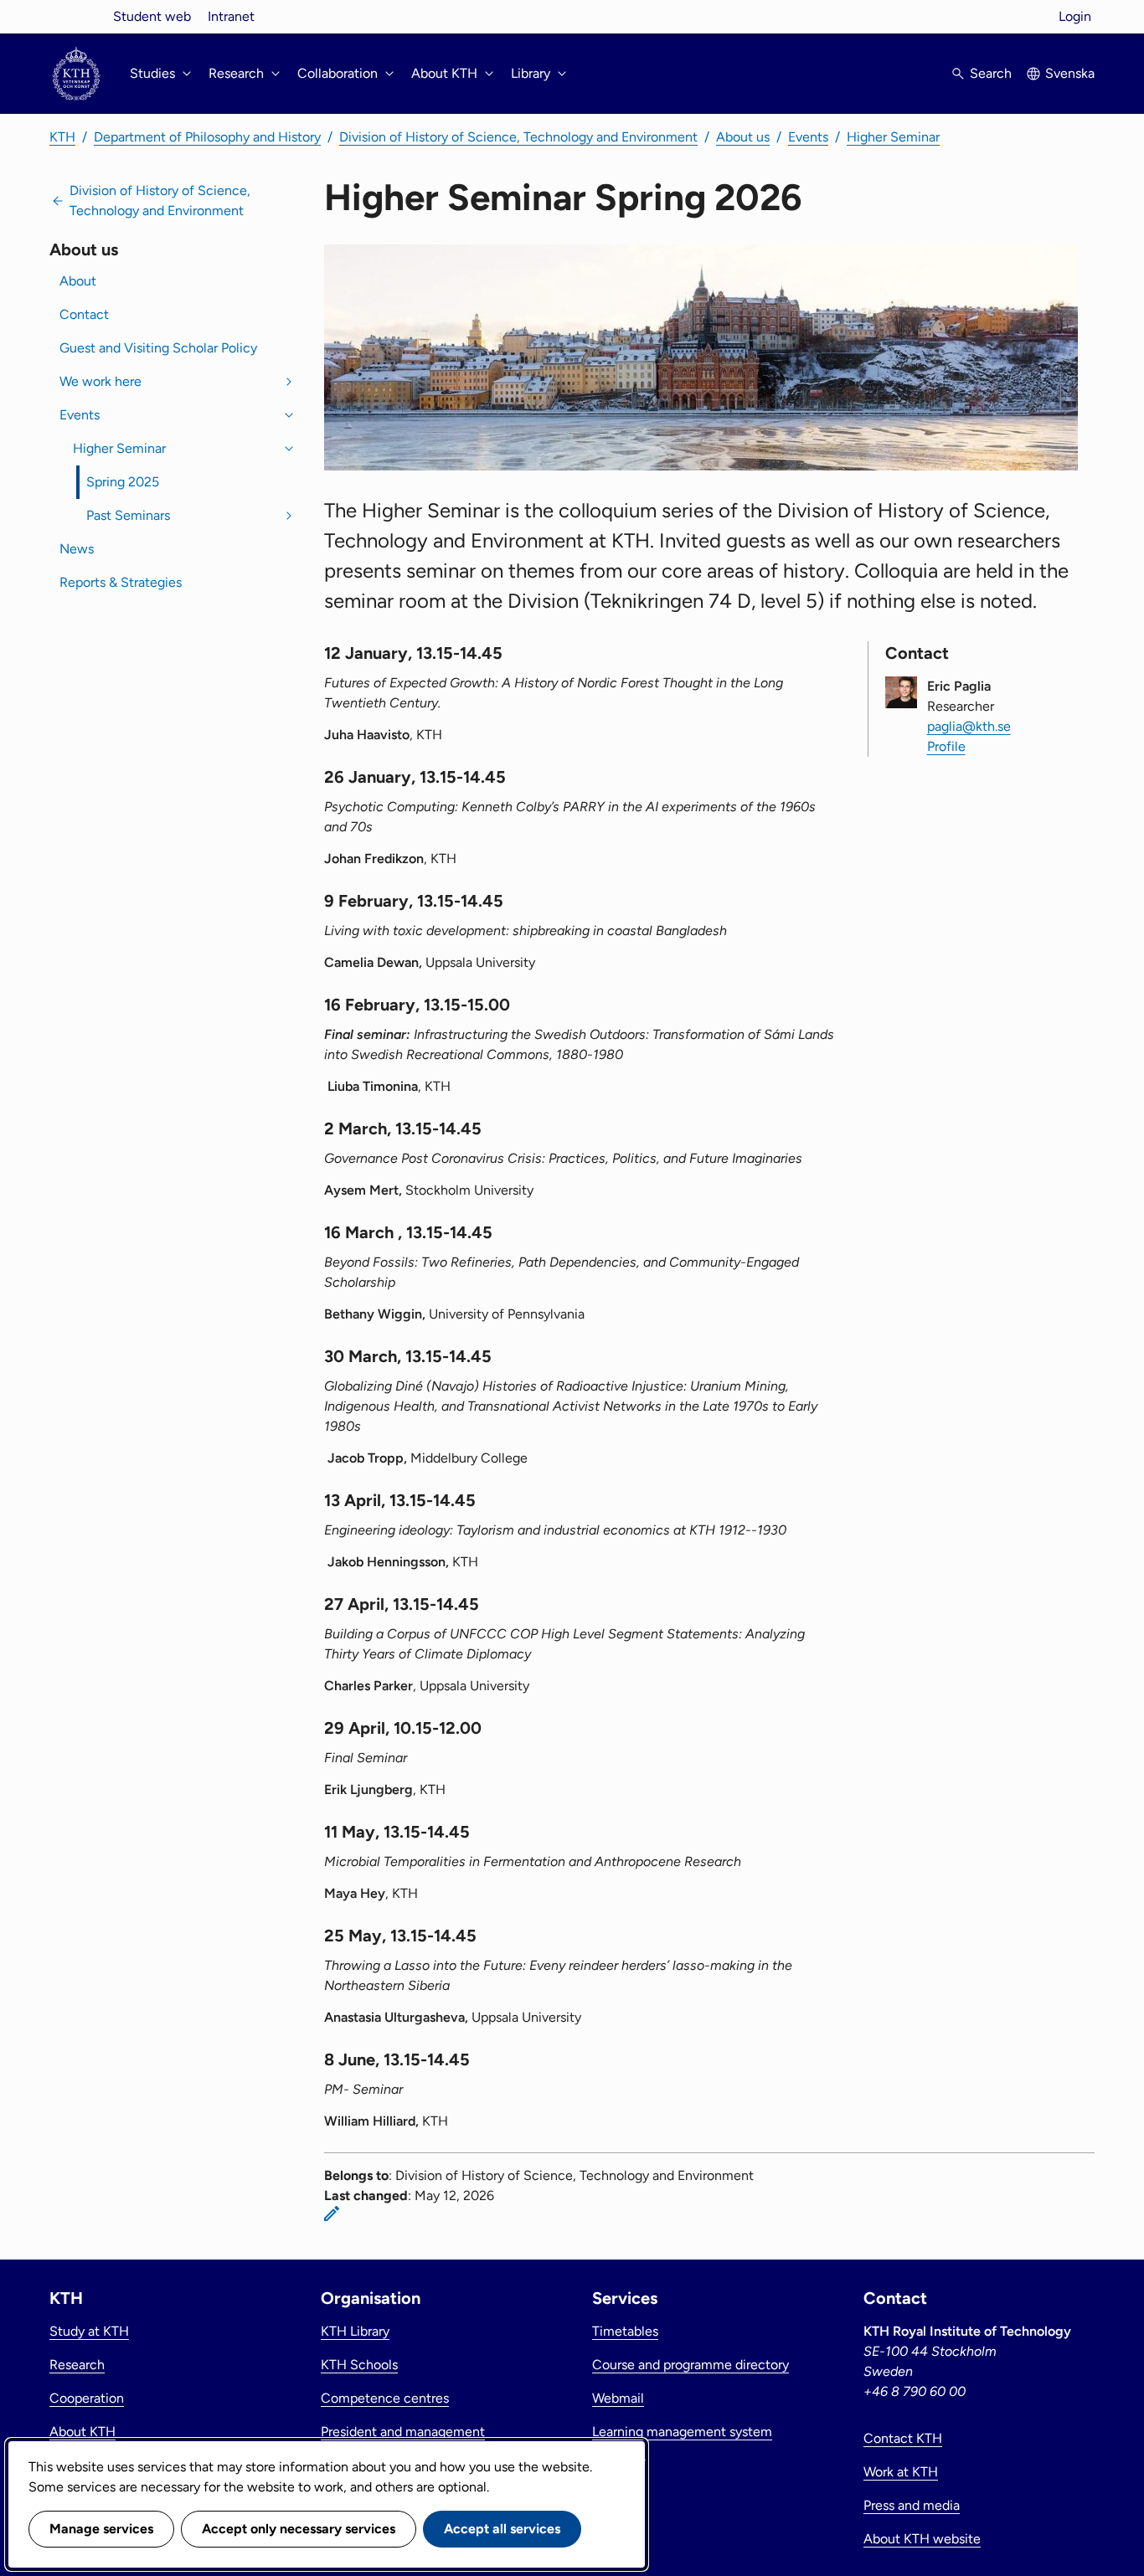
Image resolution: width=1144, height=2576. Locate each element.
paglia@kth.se (969, 726)
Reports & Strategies (121, 582)
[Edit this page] (332, 2214)
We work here (100, 381)
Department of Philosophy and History (207, 137)
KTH (62, 137)
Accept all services (502, 2529)
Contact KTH (903, 2438)
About (78, 281)
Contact (84, 314)
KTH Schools (359, 2365)
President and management (403, 2432)
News (77, 549)
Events (808, 137)
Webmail (618, 2398)
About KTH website (922, 2539)
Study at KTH (89, 2331)
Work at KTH (901, 2472)
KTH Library (355, 2331)
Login (1075, 16)
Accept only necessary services (299, 2529)
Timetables (625, 2331)
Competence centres (385, 2398)
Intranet (231, 16)
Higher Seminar (893, 137)
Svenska (1070, 73)
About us (743, 137)
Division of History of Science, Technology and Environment (518, 137)
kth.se (76, 16)
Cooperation (87, 2398)
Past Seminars (128, 515)
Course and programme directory (691, 2365)
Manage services (101, 2529)
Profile (946, 746)
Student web (152, 16)
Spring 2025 (123, 482)
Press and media (912, 2505)
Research (77, 2365)
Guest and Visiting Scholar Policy (158, 348)
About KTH (82, 2432)
